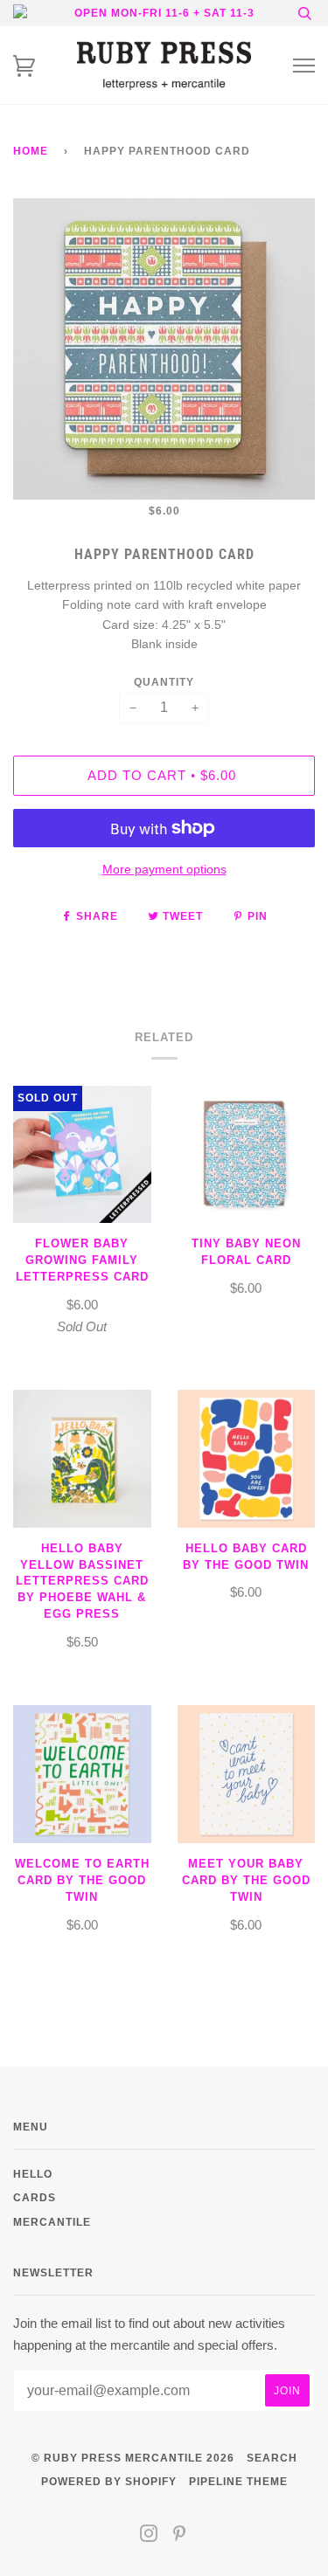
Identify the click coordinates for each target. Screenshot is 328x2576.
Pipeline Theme (238, 2481)
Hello (33, 2174)
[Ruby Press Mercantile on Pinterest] (180, 2536)
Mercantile (52, 2222)
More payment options (164, 869)
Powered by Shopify (109, 2481)
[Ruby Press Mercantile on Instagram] (149, 2536)
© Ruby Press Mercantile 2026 (133, 2458)
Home (31, 151)
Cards (35, 2197)
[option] (164, 349)
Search (272, 2458)
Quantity (164, 682)
